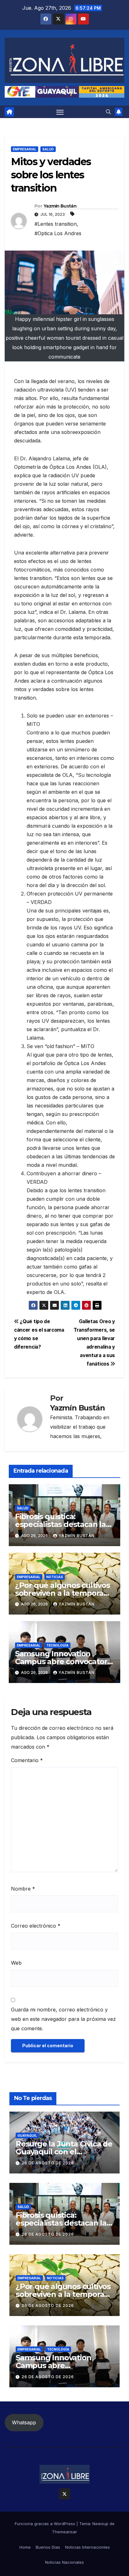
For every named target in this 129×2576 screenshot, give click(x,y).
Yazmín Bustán (60, 206)
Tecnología (57, 1645)
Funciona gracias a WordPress (46, 2524)
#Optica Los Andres (58, 233)
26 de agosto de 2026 (48, 2163)
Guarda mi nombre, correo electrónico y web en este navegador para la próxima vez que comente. (63, 2019)
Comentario (27, 1760)
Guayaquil (27, 2135)
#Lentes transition (56, 224)
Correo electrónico (36, 1926)
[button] (108, 112)
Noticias (55, 1577)
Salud (48, 149)
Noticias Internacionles (88, 2547)
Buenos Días (48, 2547)
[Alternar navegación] (60, 112)
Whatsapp (24, 2422)
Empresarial (25, 149)
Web (16, 1963)
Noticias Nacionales (64, 2562)
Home (25, 2547)
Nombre (23, 1889)
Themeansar (64, 2532)
